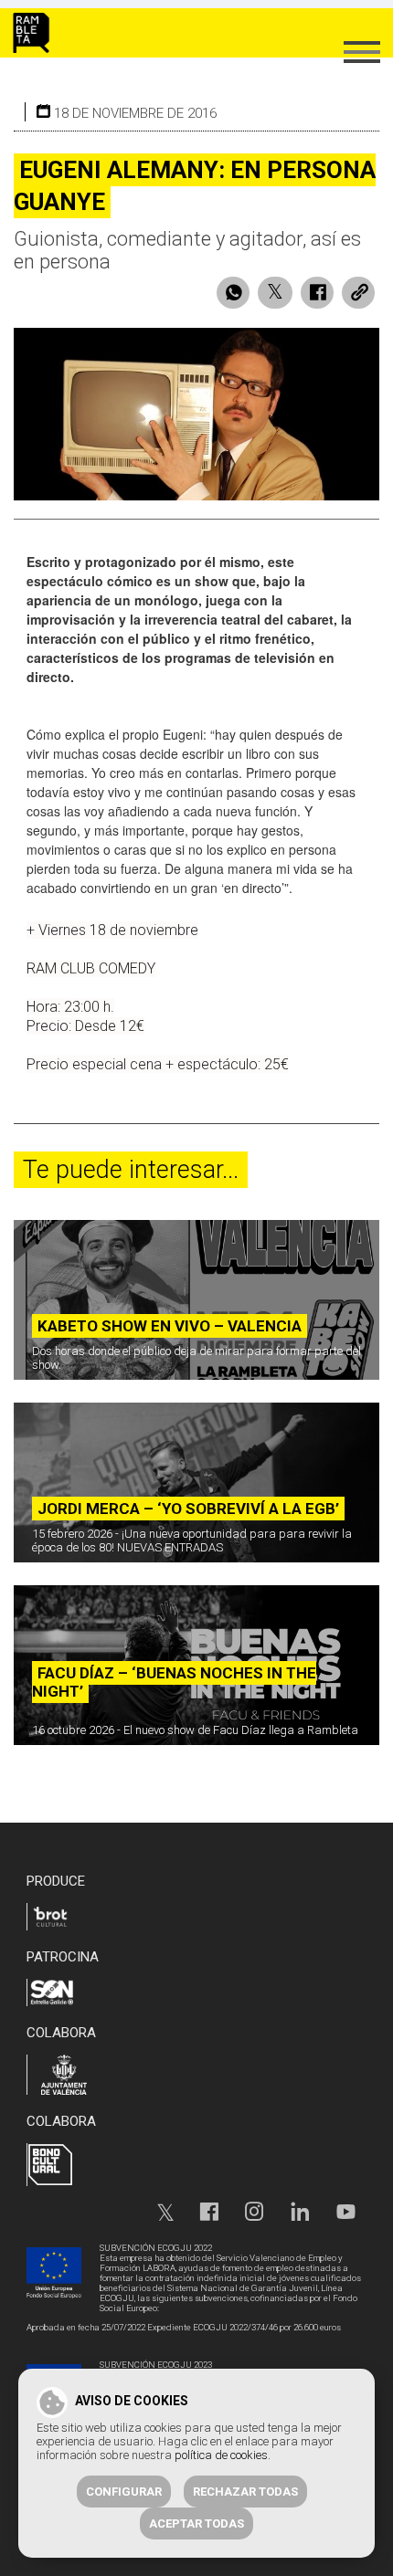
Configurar (124, 2492)
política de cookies (221, 2455)
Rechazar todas (245, 2492)
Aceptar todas (196, 2523)
